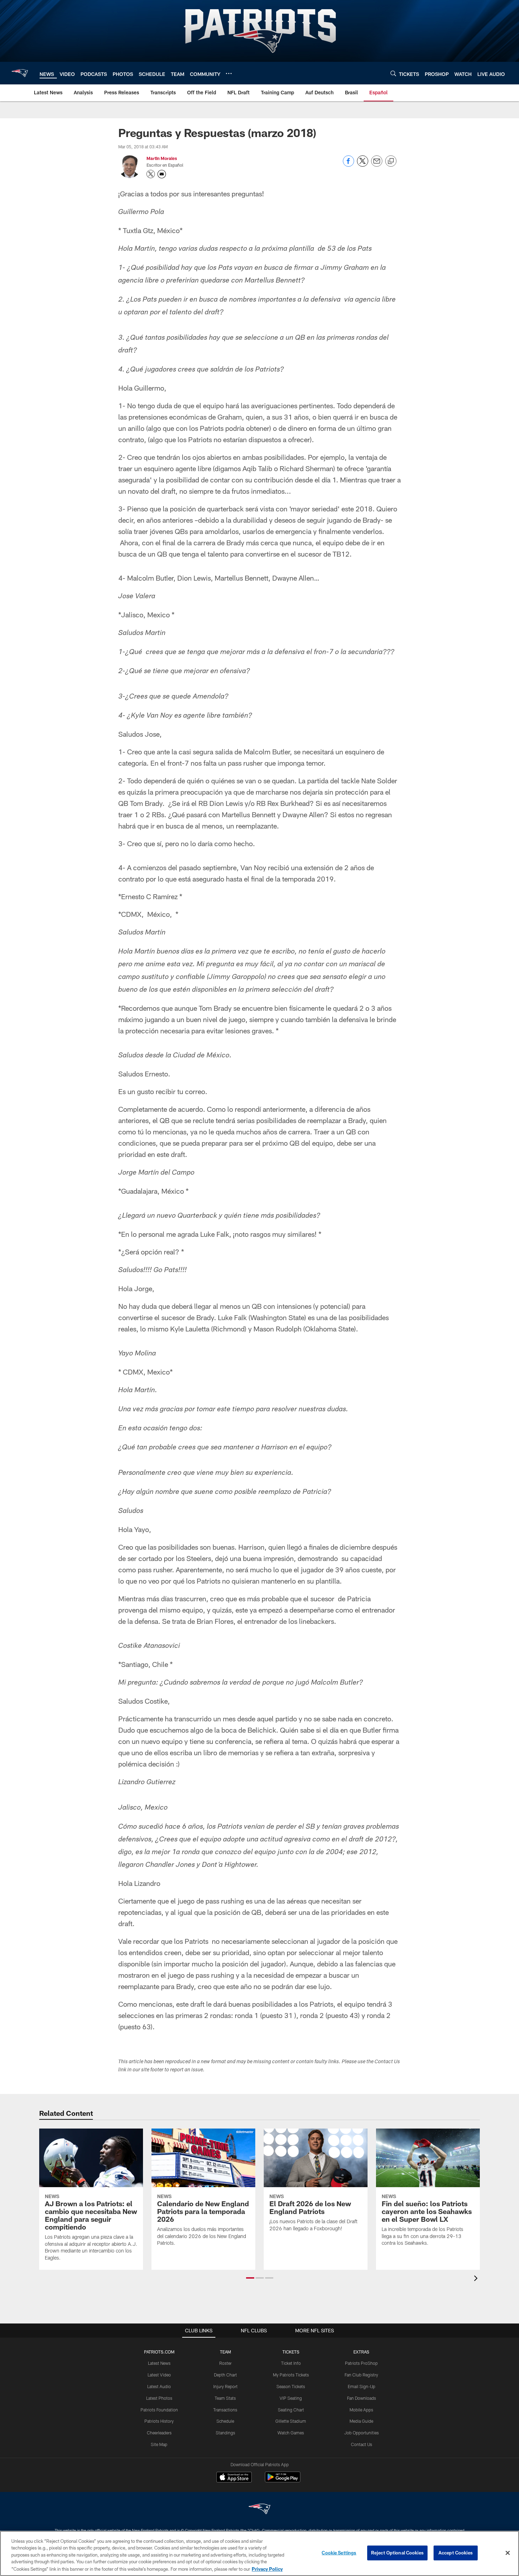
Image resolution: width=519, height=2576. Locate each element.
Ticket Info (291, 2363)
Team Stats (225, 2398)
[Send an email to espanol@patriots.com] (162, 174)
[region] (259, 2553)
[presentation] (477, 2279)
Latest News (159, 2363)
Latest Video (159, 2375)
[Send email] (377, 165)
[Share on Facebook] (348, 165)
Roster (225, 2363)
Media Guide (361, 2421)
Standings (225, 2433)
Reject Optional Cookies (397, 2553)
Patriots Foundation (159, 2410)
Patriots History (159, 2421)
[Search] (393, 73)
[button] (250, 2278)
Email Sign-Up (362, 2386)
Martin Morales (162, 158)
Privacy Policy (267, 2569)
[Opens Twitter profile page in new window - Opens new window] (151, 174)
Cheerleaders (159, 2433)
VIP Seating (291, 2398)
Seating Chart (291, 2410)
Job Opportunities (362, 2433)
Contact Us (362, 2444)
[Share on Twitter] (363, 165)
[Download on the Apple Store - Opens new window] (234, 2478)
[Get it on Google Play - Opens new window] (283, 2480)
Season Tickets (291, 2386)
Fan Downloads (362, 2398)
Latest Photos (159, 2398)
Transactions (225, 2410)
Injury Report (225, 2386)
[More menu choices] (229, 73)
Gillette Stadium (291, 2421)
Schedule (225, 2421)
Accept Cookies (456, 2553)
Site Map (159, 2444)
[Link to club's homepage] (20, 73)
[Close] (508, 2553)
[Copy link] (391, 161)
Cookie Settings (339, 2553)
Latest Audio (159, 2386)
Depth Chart (225, 2375)
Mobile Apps (361, 2410)
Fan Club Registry (361, 2375)
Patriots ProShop (361, 2363)
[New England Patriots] (259, 2510)
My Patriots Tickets (291, 2375)
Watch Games (291, 2433)
